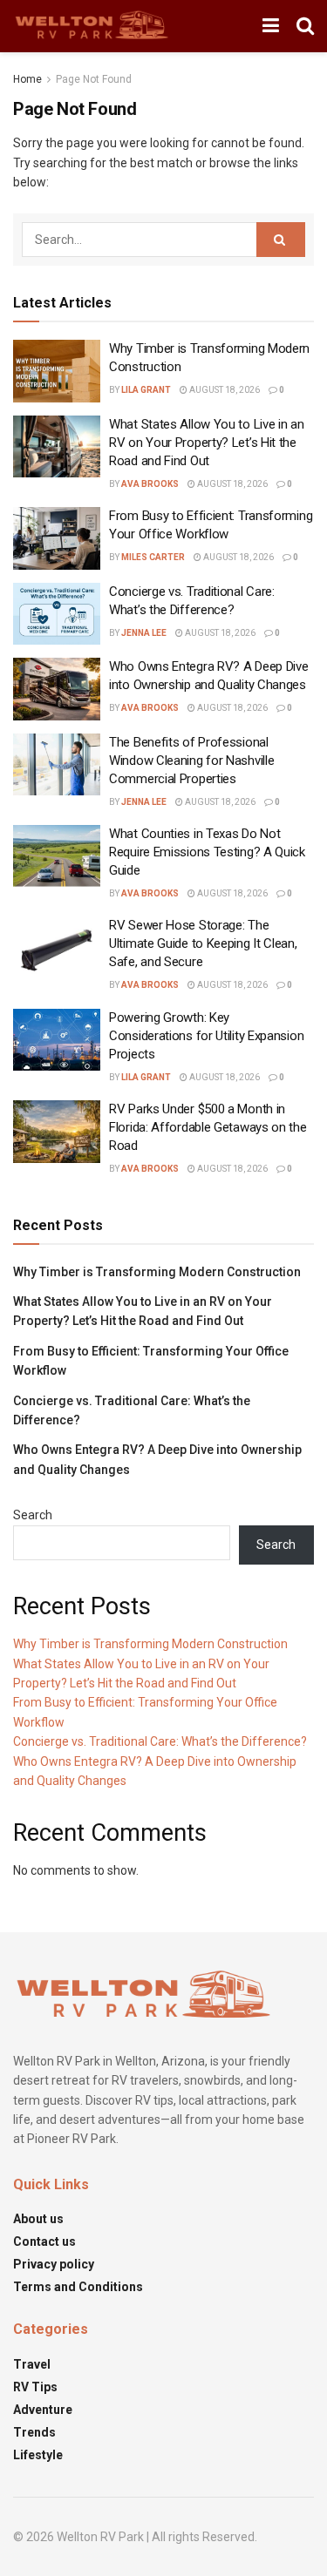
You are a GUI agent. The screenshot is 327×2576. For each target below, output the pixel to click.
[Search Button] (305, 26)
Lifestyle (38, 2455)
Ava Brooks (150, 484)
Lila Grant (146, 390)
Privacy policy (54, 2264)
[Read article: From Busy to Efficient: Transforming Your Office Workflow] (57, 538)
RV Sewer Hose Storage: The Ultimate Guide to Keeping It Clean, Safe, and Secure (203, 943)
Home (27, 79)
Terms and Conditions (78, 2287)
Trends (34, 2432)
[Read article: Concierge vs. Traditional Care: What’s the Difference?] (57, 614)
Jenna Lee (144, 633)
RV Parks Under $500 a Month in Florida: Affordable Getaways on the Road (208, 1127)
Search (33, 1515)
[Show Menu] (271, 26)
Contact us (44, 2241)
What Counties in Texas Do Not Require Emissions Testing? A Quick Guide (207, 852)
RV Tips (35, 2387)
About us (38, 2219)
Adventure (43, 2410)
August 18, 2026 (224, 390)
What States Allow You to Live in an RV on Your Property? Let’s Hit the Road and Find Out (207, 443)
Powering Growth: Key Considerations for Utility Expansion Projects (206, 1036)
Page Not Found (94, 79)
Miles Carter (153, 557)
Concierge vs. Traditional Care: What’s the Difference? (160, 1741)
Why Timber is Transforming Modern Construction (157, 1272)
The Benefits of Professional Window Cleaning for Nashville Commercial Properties (191, 761)
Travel (32, 2364)
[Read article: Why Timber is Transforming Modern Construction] (57, 371)
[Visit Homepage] (92, 26)
